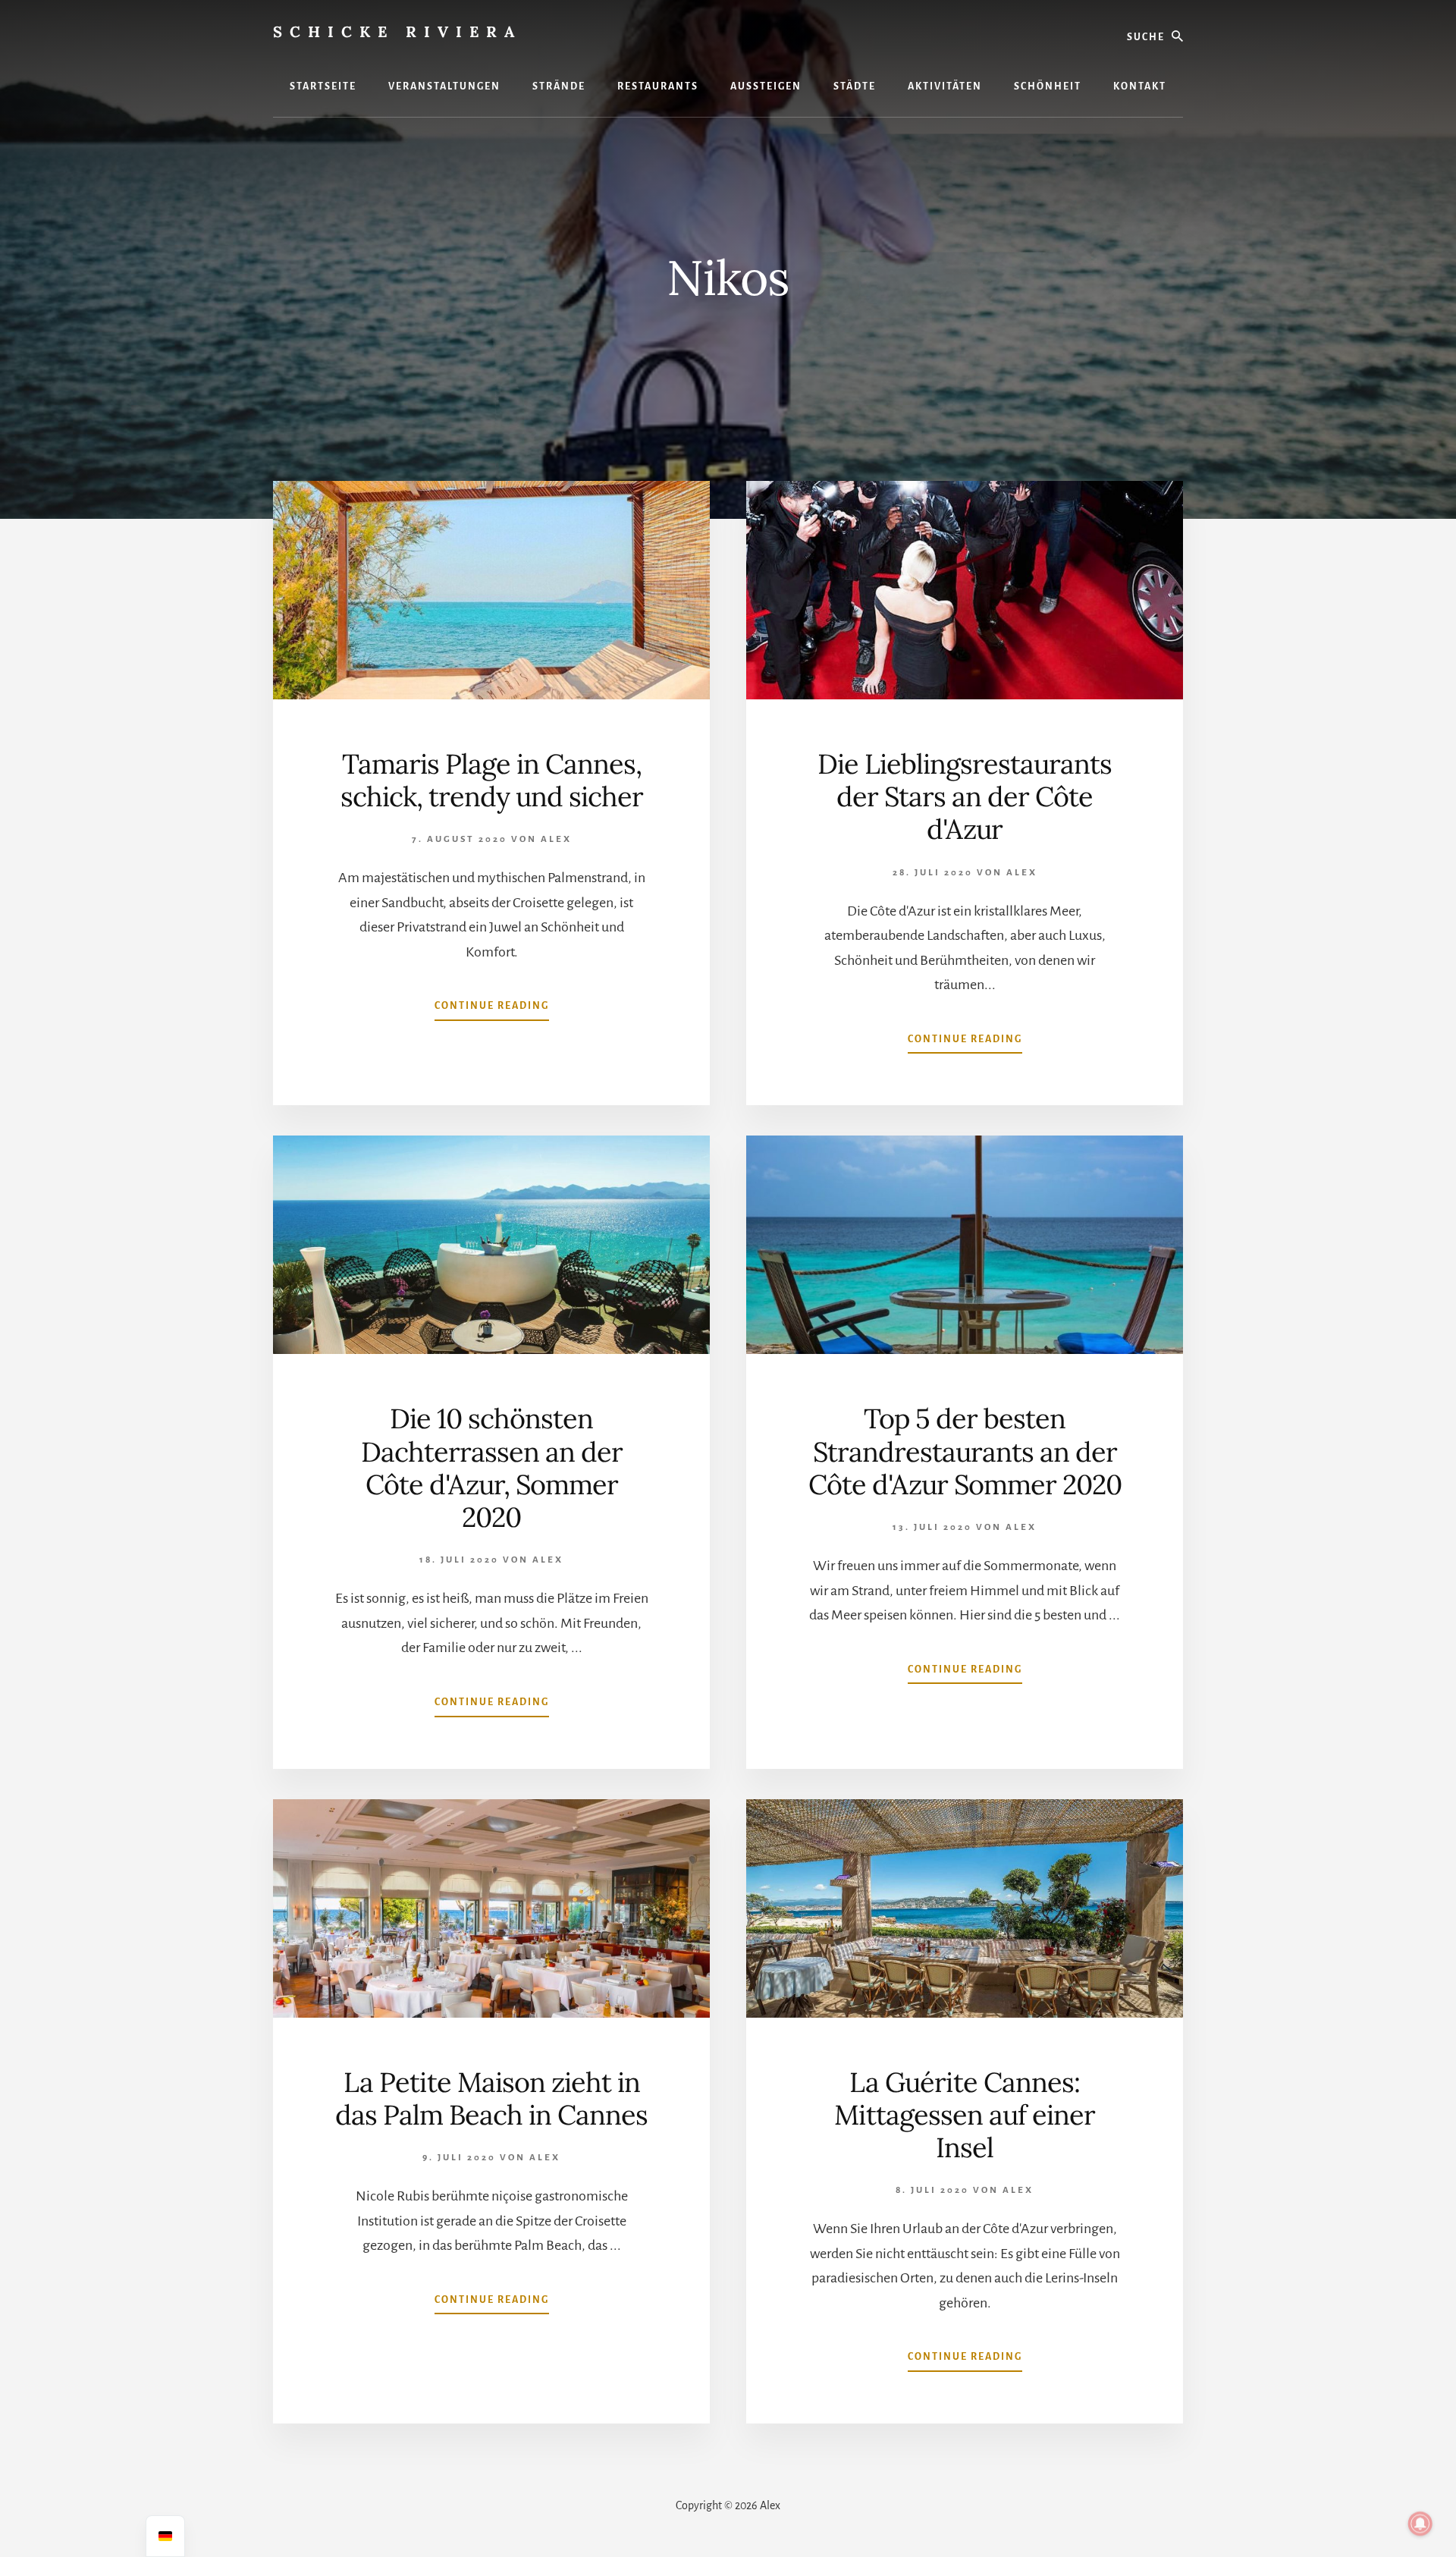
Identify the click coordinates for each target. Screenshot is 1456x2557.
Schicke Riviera (397, 31)
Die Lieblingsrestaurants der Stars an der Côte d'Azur (965, 796)
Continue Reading (492, 1010)
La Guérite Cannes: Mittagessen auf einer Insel (965, 2115)
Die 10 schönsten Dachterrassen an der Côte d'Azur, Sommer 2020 (492, 1468)
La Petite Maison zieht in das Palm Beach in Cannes (491, 2098)
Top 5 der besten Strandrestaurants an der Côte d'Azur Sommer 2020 (965, 1451)
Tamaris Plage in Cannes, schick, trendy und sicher (492, 780)
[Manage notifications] (1420, 2524)
